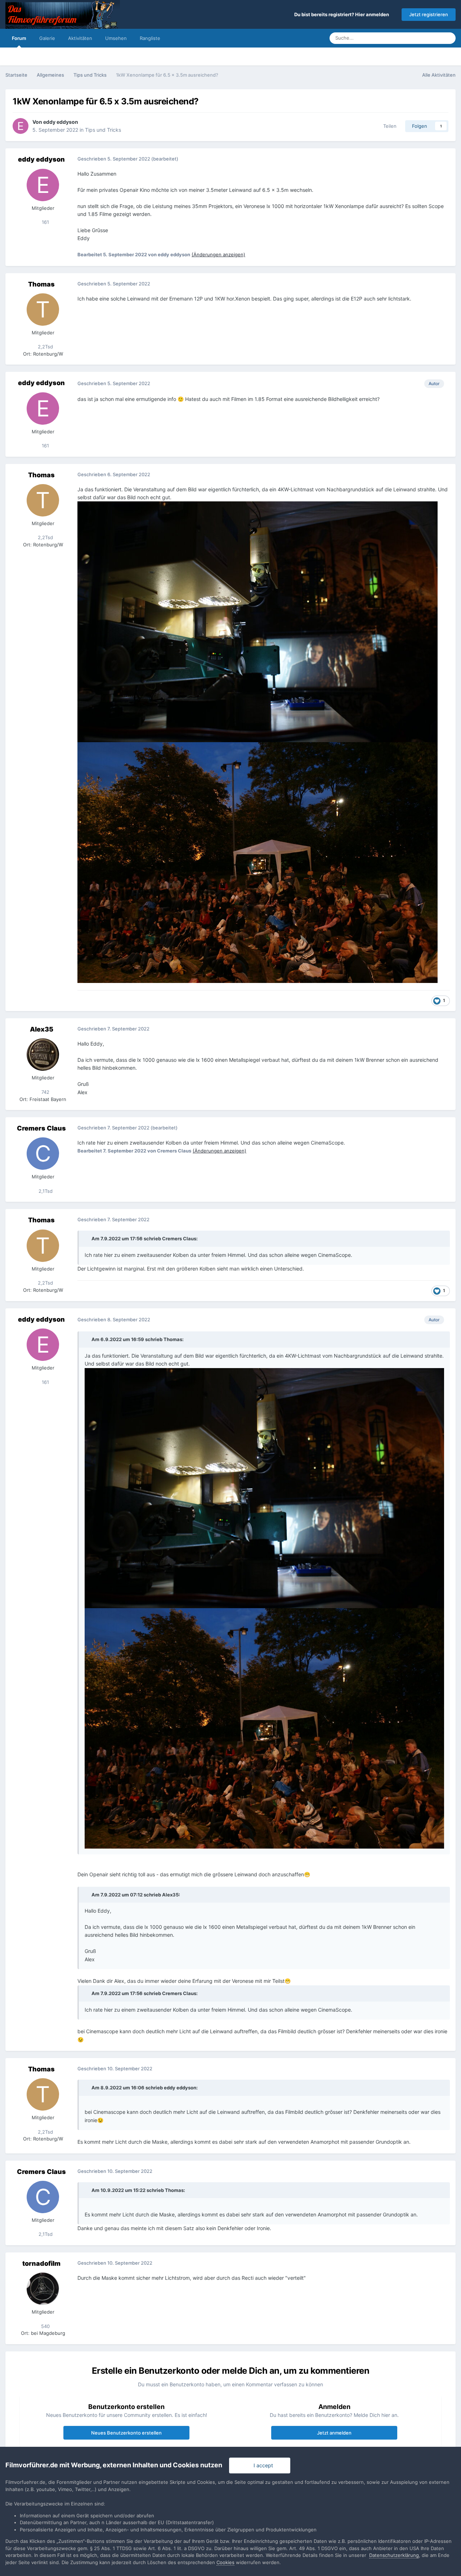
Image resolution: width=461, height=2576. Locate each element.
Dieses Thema (416, 38)
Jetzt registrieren (429, 14)
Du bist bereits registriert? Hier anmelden (343, 14)
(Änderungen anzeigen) (218, 254)
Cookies (225, 2562)
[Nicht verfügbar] (264, 1487)
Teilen (388, 126)
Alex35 (42, 1029)
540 (45, 2326)
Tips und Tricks (103, 130)
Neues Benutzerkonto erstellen (126, 2433)
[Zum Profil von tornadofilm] (43, 2289)
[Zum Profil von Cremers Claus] (43, 1154)
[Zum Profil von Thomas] (43, 310)
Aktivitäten (80, 38)
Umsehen (116, 38)
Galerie (47, 38)
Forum (19, 38)
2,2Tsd (45, 347)
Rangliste (150, 38)
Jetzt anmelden (334, 2433)
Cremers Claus (41, 1128)
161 (45, 222)
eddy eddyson (61, 122)
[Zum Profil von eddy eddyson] (21, 126)
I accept (262, 2465)
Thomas (41, 284)
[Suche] (448, 38)
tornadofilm (41, 2263)
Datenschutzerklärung (394, 2555)
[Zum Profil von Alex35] (43, 1055)
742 (45, 1092)
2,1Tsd (45, 1191)
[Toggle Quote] (88, 1239)
